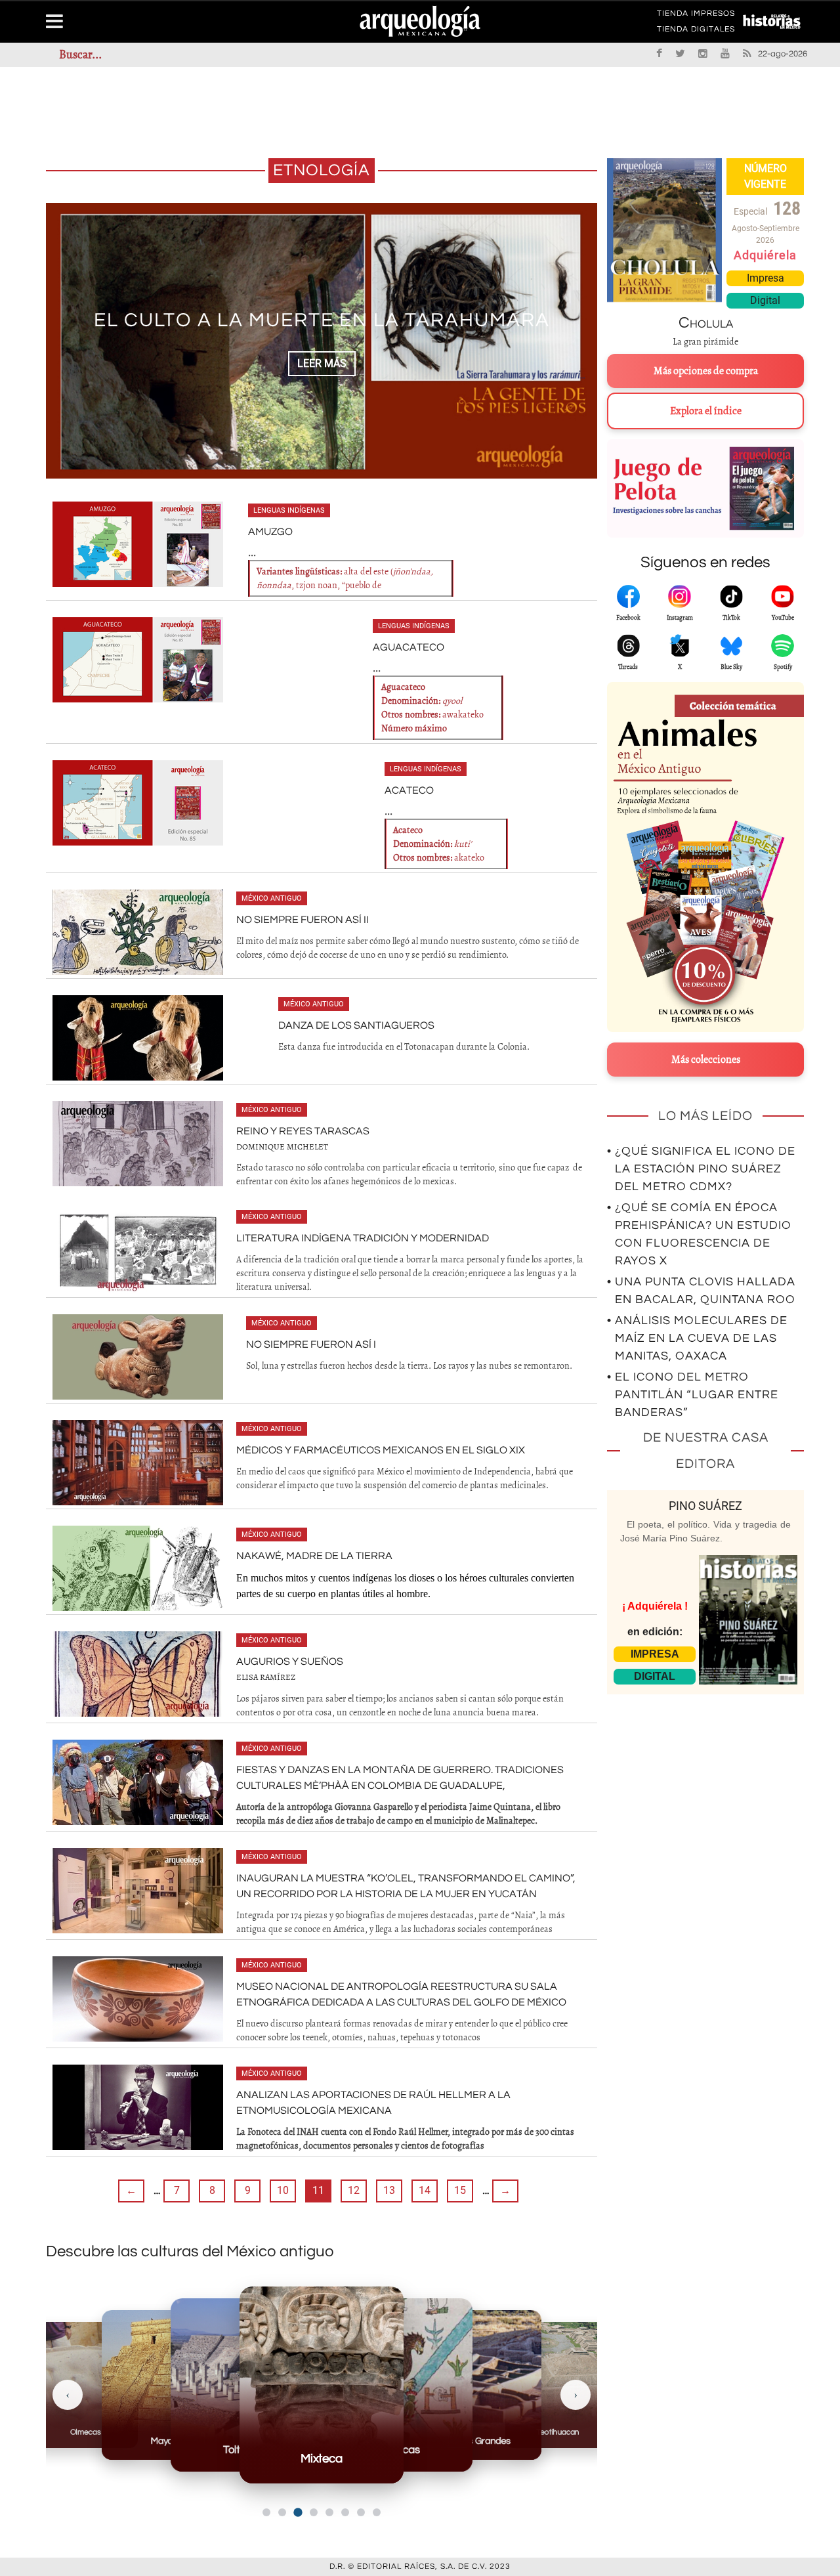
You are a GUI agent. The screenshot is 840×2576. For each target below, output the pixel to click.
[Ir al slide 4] (313, 2513)
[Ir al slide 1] (266, 2512)
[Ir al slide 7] (361, 2512)
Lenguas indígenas (289, 510)
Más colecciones (706, 1060)
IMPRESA (655, 1654)
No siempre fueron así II (303, 920)
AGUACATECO (409, 647)
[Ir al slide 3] (298, 2512)
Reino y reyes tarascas (303, 1131)
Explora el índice (706, 411)
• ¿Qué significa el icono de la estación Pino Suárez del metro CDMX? (701, 1169)
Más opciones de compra (706, 371)
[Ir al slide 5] (329, 2512)
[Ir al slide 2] (282, 2512)
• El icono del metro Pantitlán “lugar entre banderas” (693, 1395)
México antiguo (272, 898)
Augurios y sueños (290, 1662)
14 (425, 2190)
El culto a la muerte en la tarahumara (322, 320)
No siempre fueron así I (311, 1344)
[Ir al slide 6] (345, 2512)
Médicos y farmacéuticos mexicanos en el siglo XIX (381, 1450)
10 (283, 2190)
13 (389, 2190)
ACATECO (409, 790)
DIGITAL (655, 1676)
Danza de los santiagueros (356, 1025)
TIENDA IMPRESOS (696, 16)
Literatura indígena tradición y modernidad (363, 1238)
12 (354, 2190)
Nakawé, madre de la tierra (314, 1556)
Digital (765, 300)
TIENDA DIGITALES (696, 32)
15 (460, 2190)
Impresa (766, 278)
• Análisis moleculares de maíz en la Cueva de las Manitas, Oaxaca (697, 1338)
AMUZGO (270, 532)
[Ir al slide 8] (377, 2512)
